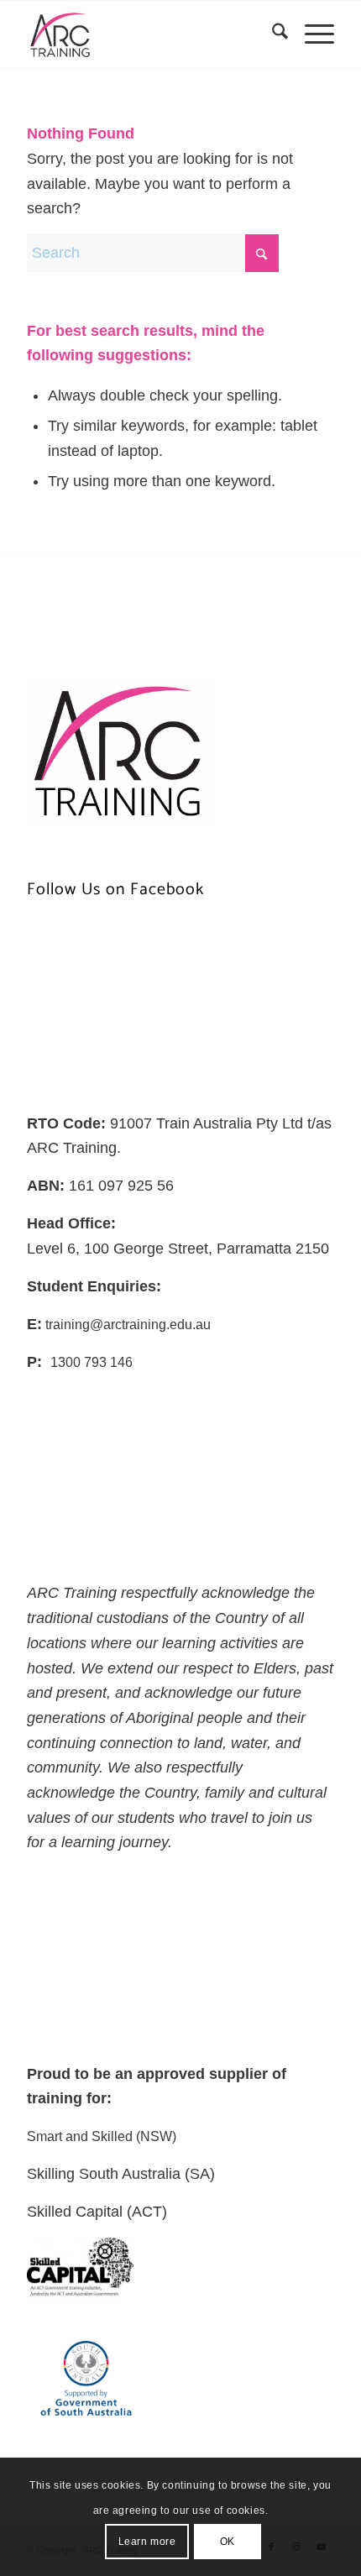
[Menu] (311, 34)
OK (228, 2542)
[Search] (272, 34)
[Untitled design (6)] (149, 34)
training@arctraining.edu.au (126, 1325)
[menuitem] (272, 34)
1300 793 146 (92, 1362)
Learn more (147, 2542)
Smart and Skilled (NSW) (102, 2136)
